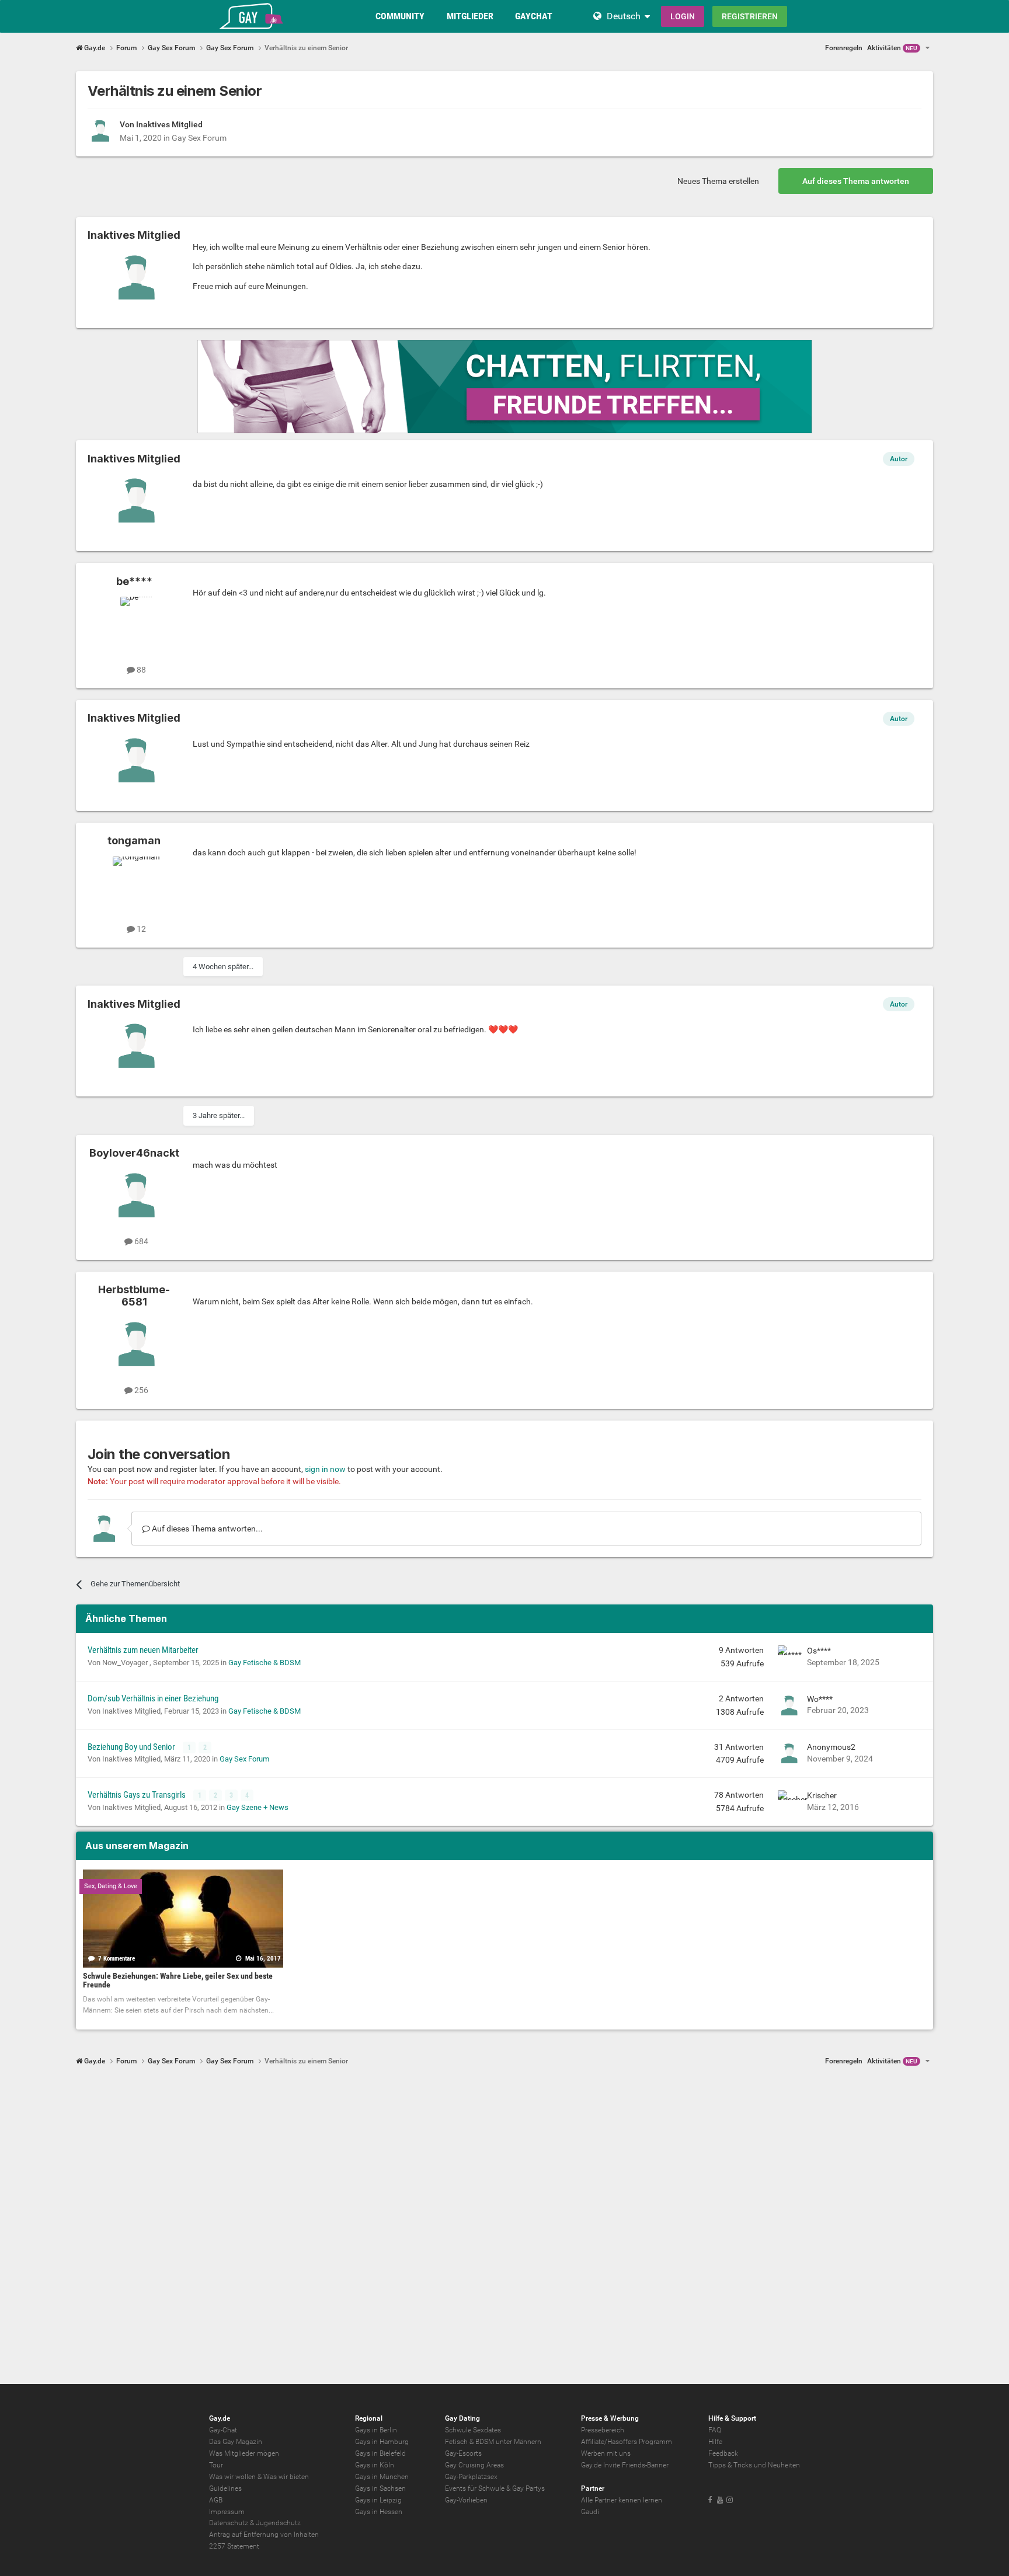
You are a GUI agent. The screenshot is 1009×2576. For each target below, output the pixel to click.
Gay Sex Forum (199, 138)
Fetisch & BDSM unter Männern (493, 2442)
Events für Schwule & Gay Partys (495, 2488)
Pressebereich (603, 2430)
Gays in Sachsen (380, 2488)
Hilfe (715, 2442)
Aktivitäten (892, 48)
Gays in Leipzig (378, 2500)
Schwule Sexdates (473, 2430)
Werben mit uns (606, 2453)
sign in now (325, 1469)
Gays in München (382, 2477)
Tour (216, 2465)
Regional (369, 2418)
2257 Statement (234, 2546)
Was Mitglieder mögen (244, 2453)
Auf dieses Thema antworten (856, 181)
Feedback (723, 2453)
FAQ (715, 2430)
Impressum (227, 2512)
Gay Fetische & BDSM (265, 1663)
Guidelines (225, 2488)
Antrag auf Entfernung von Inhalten (264, 2535)
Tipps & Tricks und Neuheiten (754, 2465)
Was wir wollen (232, 2477)
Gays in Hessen (379, 2512)
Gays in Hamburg (382, 2442)
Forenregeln (844, 48)
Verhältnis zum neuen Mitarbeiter (143, 1650)
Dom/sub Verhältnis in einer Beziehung (153, 1698)
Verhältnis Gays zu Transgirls (138, 1795)
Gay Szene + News (258, 1807)
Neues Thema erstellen (718, 181)
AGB (216, 2500)
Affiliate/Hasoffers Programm (627, 2442)
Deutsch (624, 16)
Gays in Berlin (376, 2430)
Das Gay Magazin (236, 2442)
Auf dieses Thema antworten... (206, 1529)
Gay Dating (462, 2418)
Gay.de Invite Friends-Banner (625, 2465)
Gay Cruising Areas (474, 2465)
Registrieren (750, 16)
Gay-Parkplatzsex (471, 2477)
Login (683, 16)
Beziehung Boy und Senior (132, 1747)
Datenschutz (229, 2523)
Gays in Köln (375, 2465)
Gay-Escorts (463, 2453)
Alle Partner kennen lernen (622, 2500)
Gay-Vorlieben (466, 2500)
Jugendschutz (278, 2523)
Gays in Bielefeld (380, 2453)
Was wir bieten (286, 2477)
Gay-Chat (223, 2430)
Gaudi (590, 2512)
